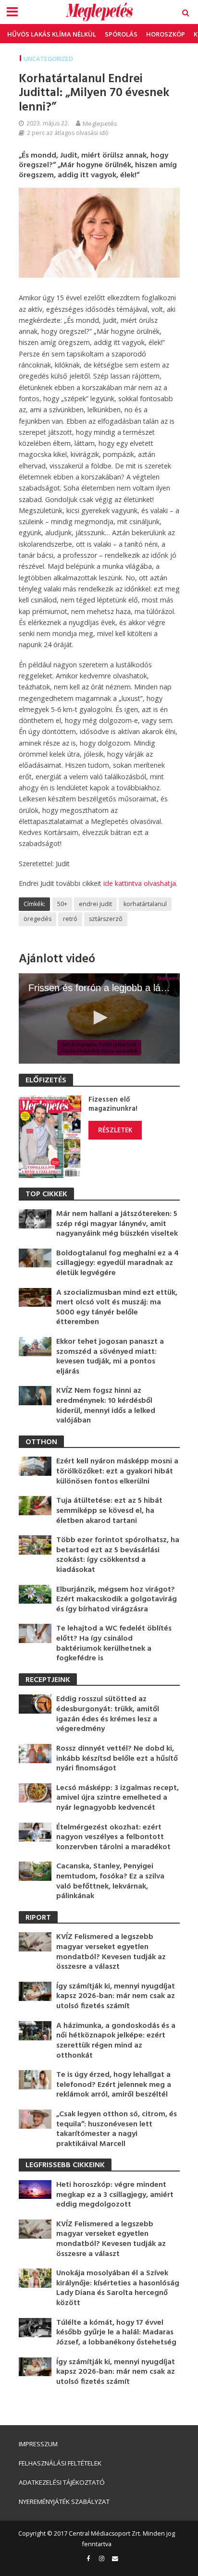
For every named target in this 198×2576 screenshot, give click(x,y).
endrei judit (95, 904)
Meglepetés (100, 123)
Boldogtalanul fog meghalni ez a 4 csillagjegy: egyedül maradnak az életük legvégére (118, 1263)
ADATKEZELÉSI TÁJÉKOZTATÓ (62, 2482)
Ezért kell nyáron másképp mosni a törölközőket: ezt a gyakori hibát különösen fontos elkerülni (117, 1472)
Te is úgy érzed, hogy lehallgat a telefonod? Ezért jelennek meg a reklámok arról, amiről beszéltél (114, 2085)
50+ (62, 904)
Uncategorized (48, 59)
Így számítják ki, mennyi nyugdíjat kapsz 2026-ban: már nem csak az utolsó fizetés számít (116, 1997)
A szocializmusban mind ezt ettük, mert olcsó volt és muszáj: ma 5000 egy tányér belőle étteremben (117, 1308)
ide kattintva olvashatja (140, 883)
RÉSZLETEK (115, 1130)
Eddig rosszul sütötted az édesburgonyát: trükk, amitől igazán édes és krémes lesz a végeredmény (108, 1714)
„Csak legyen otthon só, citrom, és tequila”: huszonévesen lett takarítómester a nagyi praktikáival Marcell (117, 2129)
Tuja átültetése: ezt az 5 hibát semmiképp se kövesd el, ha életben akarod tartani (109, 1511)
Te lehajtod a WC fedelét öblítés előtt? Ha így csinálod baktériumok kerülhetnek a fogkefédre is (114, 1644)
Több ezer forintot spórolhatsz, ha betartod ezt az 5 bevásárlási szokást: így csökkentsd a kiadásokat (118, 1555)
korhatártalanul (145, 904)
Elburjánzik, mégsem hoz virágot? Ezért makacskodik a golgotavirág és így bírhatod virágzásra (117, 1600)
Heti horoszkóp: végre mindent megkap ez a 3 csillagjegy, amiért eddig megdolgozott (115, 2195)
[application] (99, 1018)
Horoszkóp (166, 34)
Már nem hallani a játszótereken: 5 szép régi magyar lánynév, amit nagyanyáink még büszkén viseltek (117, 1224)
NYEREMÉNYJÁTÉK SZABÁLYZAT (64, 2502)
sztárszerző (106, 919)
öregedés (37, 919)
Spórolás (121, 34)
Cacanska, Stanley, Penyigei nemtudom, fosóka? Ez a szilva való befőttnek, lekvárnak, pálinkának (110, 1881)
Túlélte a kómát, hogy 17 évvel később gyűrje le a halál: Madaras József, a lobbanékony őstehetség (116, 2333)
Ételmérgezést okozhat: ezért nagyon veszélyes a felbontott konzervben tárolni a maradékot (113, 1838)
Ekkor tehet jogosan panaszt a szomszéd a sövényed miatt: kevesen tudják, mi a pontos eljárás (110, 1357)
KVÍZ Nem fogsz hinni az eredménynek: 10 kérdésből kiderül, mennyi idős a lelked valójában (106, 1406)
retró (70, 919)
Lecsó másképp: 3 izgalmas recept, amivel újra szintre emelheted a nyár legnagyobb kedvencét (118, 1798)
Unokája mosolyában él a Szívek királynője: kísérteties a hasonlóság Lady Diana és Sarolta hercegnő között (118, 2288)
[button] (99, 1018)
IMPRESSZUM (38, 2444)
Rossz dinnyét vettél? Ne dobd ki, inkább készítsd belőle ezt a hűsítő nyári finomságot (117, 1759)
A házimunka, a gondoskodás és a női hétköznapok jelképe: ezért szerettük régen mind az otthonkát (116, 2041)
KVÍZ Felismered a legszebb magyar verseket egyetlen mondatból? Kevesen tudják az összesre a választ (111, 1952)
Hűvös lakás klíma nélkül (52, 34)
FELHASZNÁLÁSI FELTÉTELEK (60, 2463)
